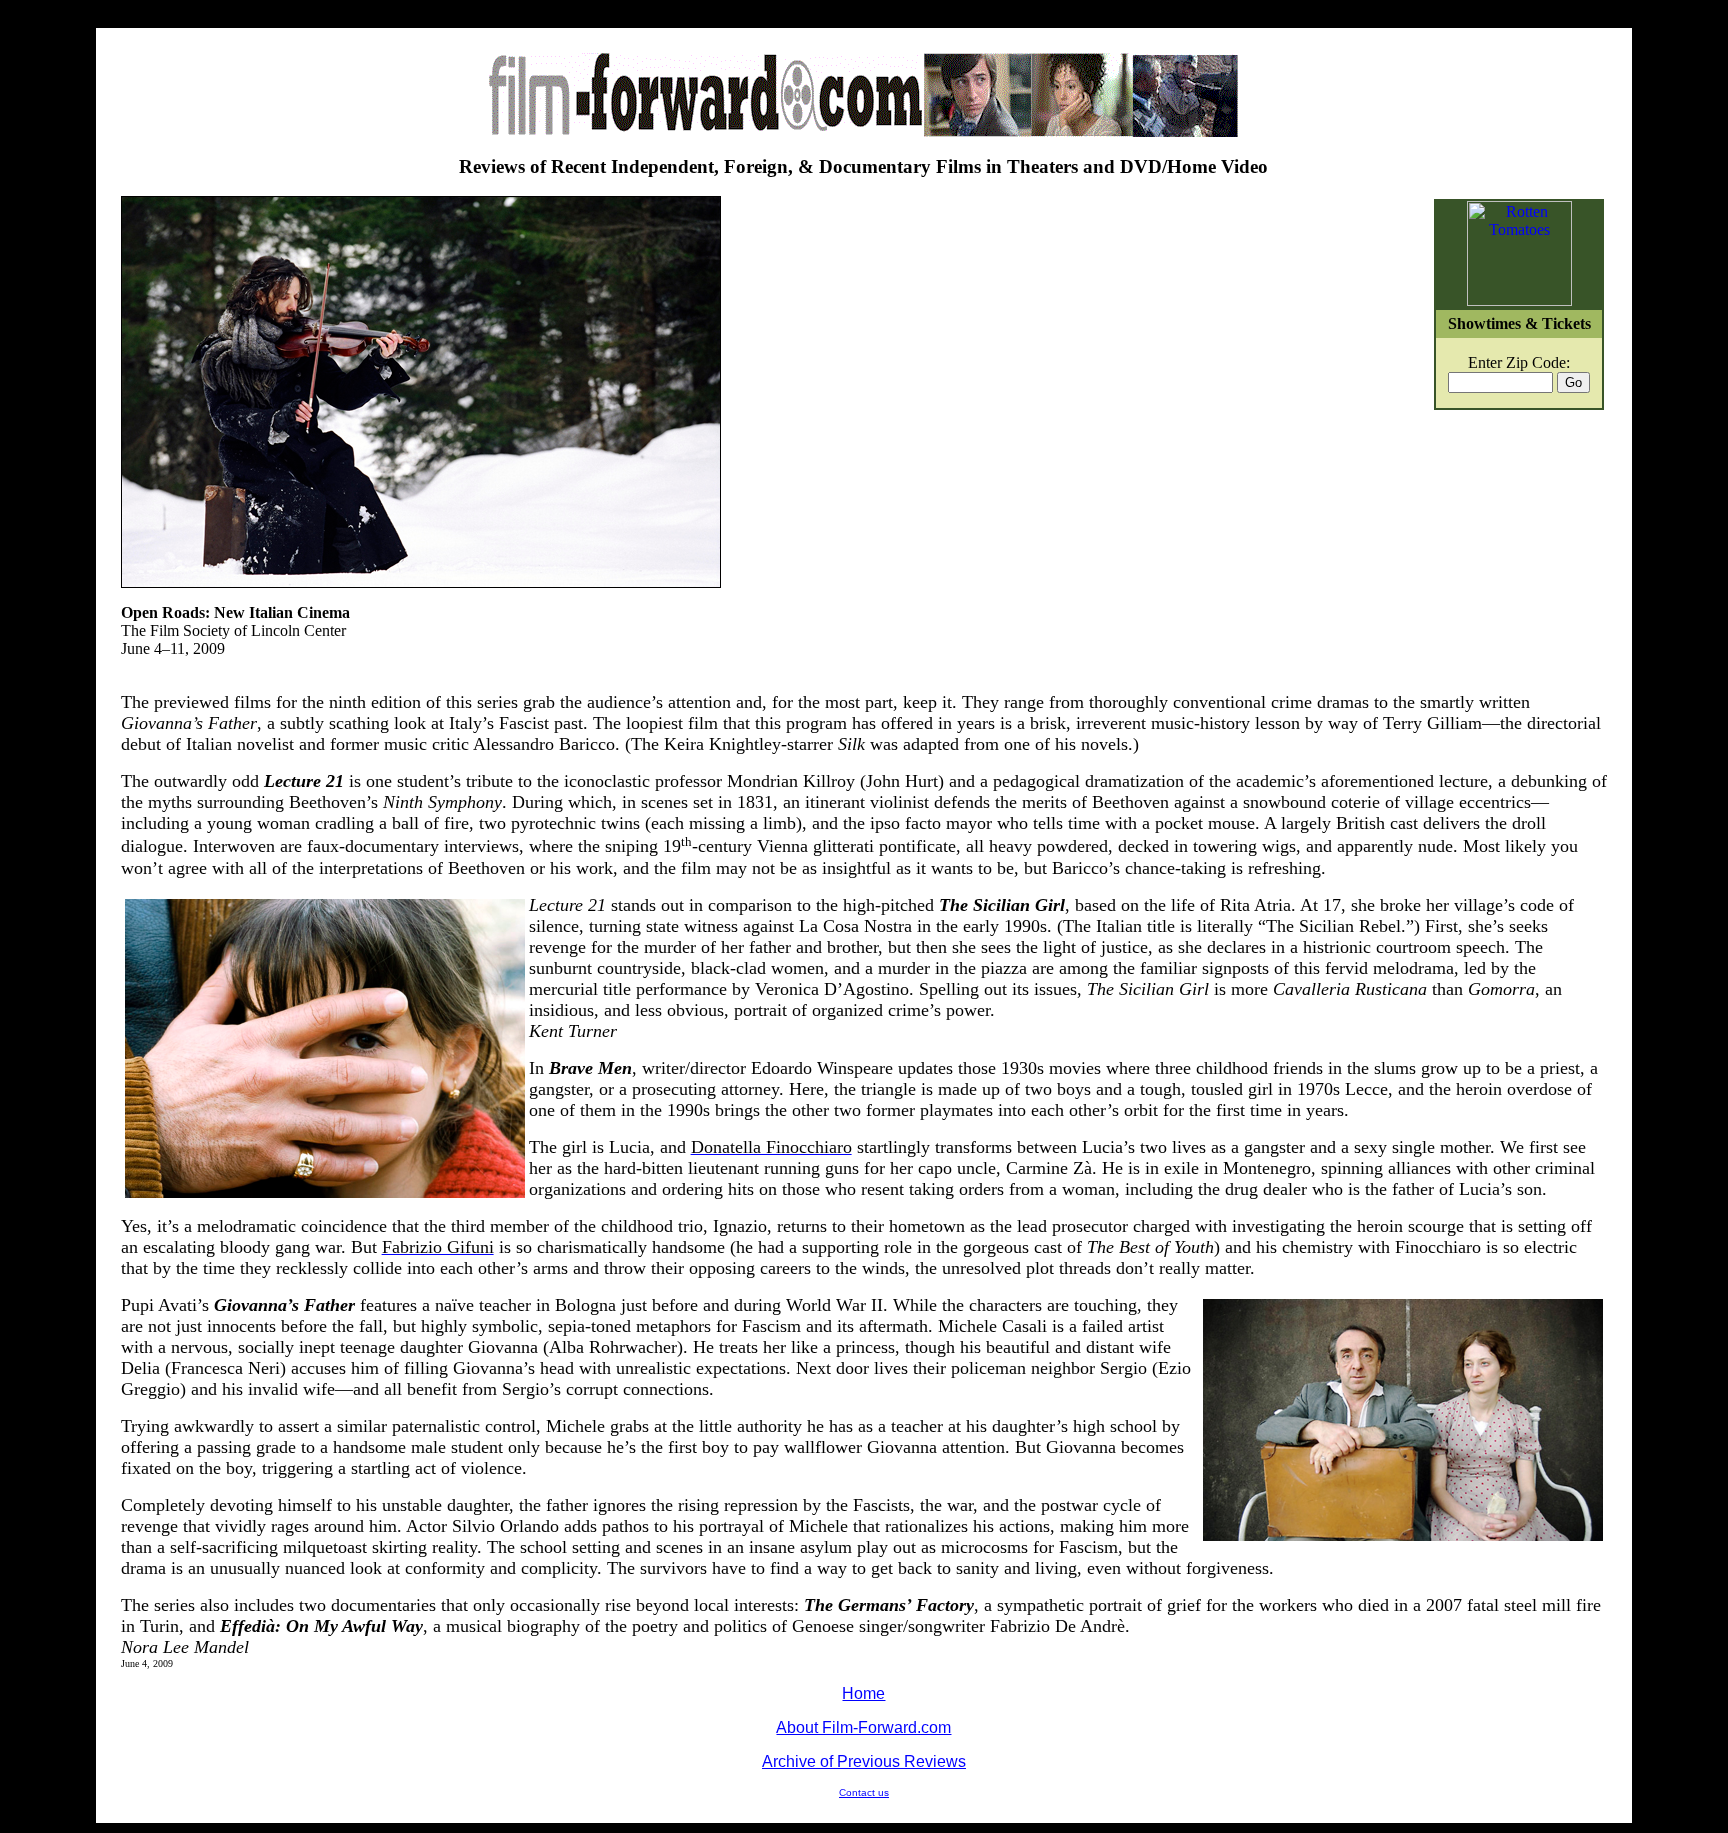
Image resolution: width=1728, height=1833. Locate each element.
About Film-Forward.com (863, 1727)
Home (863, 1693)
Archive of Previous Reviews (864, 1761)
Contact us (864, 1792)
